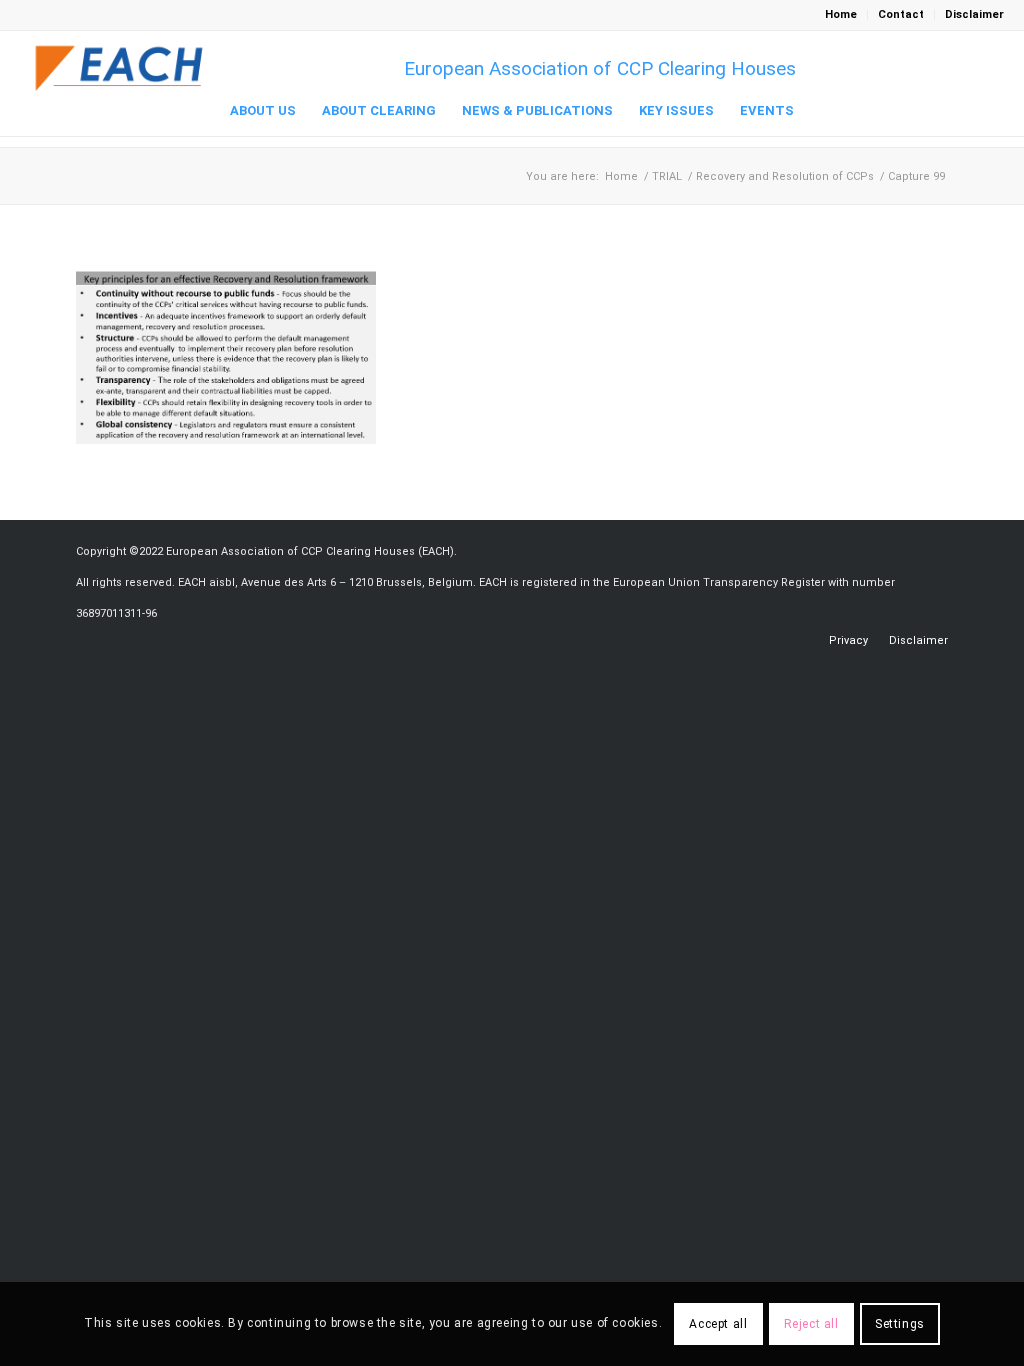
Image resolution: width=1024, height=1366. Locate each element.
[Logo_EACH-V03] (120, 68)
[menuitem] (841, 15)
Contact (901, 14)
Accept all (718, 1324)
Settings (900, 1324)
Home (841, 14)
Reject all (811, 1324)
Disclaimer (974, 14)
